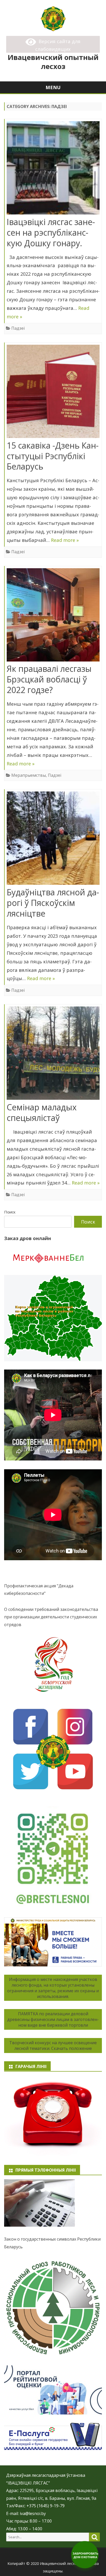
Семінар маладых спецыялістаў (42, 1112)
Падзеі (18, 328)
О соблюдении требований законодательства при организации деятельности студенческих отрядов (51, 1617)
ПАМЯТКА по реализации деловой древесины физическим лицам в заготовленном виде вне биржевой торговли (53, 2019)
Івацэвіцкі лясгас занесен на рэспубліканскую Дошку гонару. (51, 232)
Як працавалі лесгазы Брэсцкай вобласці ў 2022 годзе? (49, 679)
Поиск (10, 1212)
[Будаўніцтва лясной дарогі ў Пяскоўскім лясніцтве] (53, 839)
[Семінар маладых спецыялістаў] (53, 1054)
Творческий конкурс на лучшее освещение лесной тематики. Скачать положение (53, 2046)
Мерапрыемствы (29, 775)
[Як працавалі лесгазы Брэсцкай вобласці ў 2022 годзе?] (53, 616)
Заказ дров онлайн (28, 1238)
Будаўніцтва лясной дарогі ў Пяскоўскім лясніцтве (53, 903)
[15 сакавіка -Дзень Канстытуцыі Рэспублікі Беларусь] (53, 393)
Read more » (65, 540)
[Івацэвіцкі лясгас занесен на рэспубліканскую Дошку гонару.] (53, 169)
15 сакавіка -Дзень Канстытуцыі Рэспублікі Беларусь (53, 456)
